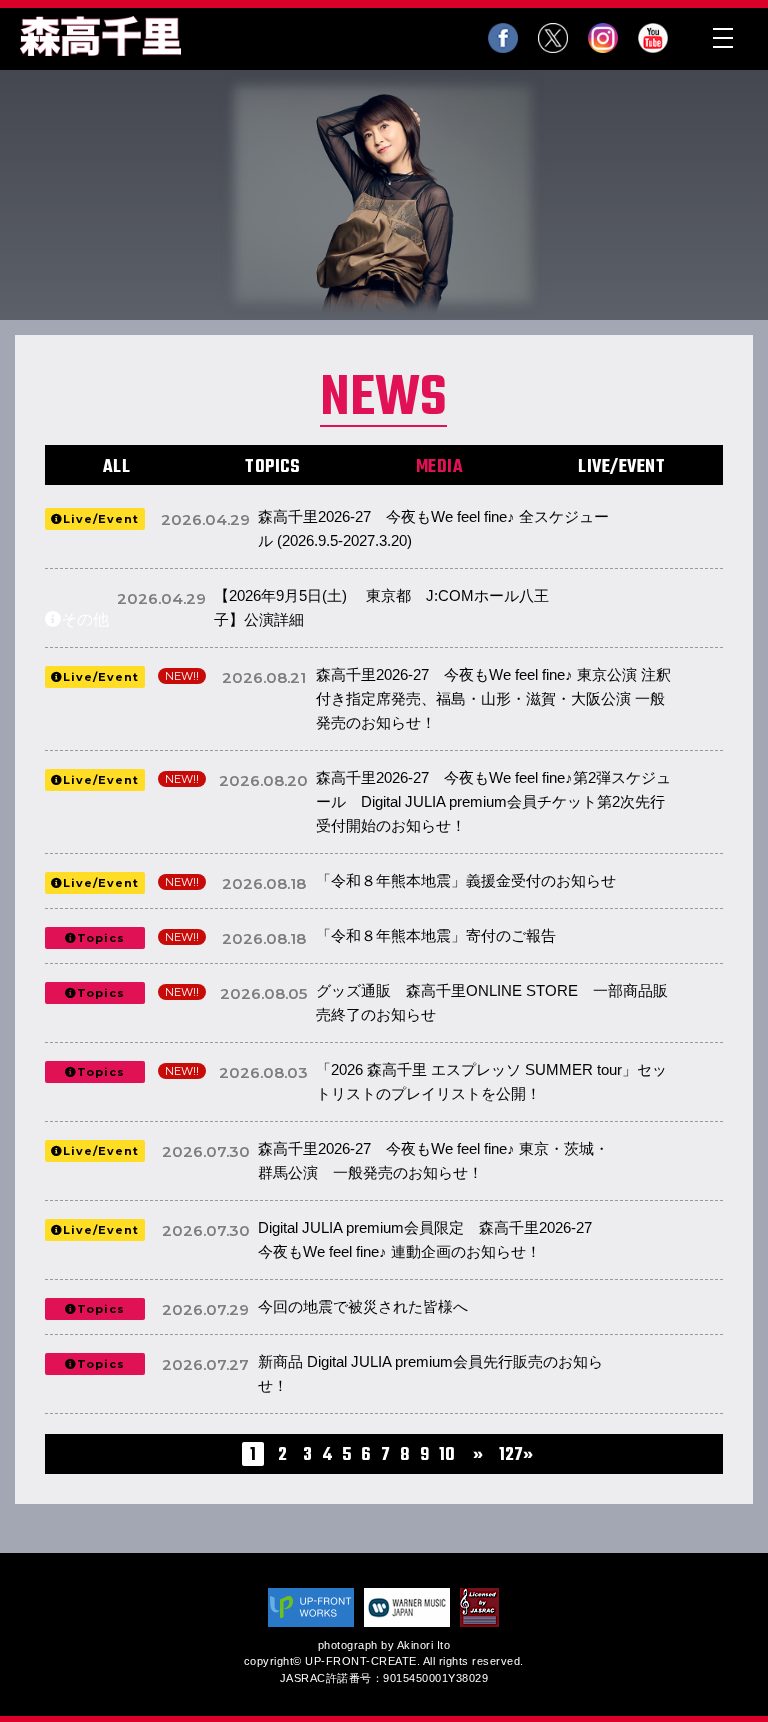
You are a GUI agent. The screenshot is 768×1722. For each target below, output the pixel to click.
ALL (117, 467)
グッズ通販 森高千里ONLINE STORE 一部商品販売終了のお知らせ (492, 1002)
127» (516, 1456)
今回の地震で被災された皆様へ (363, 1306)
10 (447, 1456)
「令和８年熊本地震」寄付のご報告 (456, 935)
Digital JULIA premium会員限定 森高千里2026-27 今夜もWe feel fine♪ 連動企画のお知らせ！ (432, 1239)
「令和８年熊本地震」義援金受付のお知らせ (466, 880)
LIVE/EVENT (621, 467)
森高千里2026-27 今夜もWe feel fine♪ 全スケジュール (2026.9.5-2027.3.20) (433, 528)
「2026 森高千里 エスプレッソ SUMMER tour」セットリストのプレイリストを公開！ (491, 1081)
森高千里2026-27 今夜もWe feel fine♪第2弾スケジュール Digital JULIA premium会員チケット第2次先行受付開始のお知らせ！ (493, 801)
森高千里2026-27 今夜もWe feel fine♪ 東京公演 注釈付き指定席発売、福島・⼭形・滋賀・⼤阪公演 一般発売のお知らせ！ (493, 698)
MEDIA (440, 467)
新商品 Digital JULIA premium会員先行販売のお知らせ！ (430, 1373)
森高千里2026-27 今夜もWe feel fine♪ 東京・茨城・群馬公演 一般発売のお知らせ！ (433, 1160)
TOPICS (272, 467)
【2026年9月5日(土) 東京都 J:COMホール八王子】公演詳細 (381, 607)
